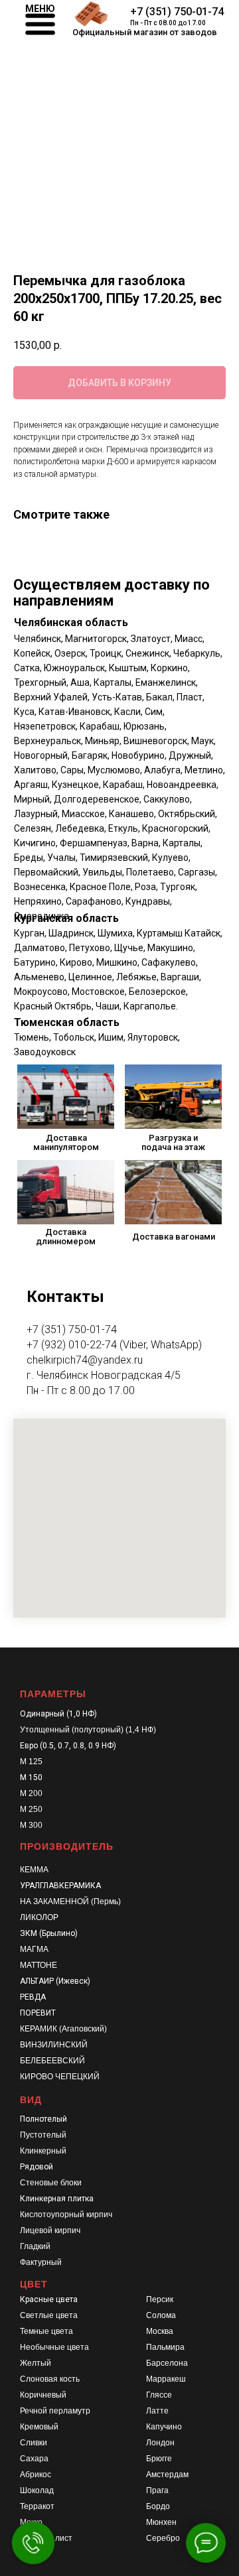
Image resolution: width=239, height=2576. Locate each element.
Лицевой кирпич (50, 2230)
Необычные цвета (54, 2347)
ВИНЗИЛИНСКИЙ (54, 2045)
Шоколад (37, 2490)
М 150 (31, 1777)
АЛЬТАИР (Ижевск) (55, 1981)
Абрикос (36, 2475)
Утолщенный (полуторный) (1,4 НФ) (88, 1730)
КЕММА (34, 1870)
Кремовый (39, 2427)
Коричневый (43, 2395)
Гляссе (159, 2395)
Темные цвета (46, 2331)
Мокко (31, 2522)
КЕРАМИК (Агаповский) (63, 2029)
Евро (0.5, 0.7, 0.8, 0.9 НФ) (68, 1746)
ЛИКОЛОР (39, 1917)
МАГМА (34, 1949)
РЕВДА (33, 1997)
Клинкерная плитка (57, 2199)
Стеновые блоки (51, 2183)
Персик (160, 2299)
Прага (157, 2490)
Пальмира (165, 2347)
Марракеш (166, 2379)
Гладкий (35, 2246)
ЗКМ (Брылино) (49, 1933)
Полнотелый (43, 2119)
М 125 (31, 1762)
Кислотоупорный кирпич (66, 2215)
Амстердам (167, 2475)
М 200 (31, 1793)
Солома (161, 2315)
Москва (160, 2331)
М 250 (31, 1809)
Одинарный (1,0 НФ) (58, 1714)
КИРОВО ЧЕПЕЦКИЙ (60, 2077)
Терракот (37, 2506)
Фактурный (41, 2262)
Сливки (34, 2443)
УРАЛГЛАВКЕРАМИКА (60, 1886)
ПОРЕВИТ (38, 2013)
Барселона (167, 2363)
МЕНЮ (40, 9)
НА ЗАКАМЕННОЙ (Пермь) (70, 1901)
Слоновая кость (50, 2379)
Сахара (34, 2459)
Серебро (163, 2538)
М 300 (31, 1825)
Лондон (160, 2443)
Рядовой (37, 2167)
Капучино (164, 2427)
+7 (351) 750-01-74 (177, 12)
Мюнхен (161, 2522)
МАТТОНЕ (39, 1965)
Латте (157, 2411)
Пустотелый (43, 2135)
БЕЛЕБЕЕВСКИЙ (52, 2061)
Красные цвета (49, 2299)
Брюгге (159, 2459)
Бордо (158, 2506)
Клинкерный (43, 2151)
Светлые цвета (49, 2315)
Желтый (36, 2363)
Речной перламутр (55, 2411)
